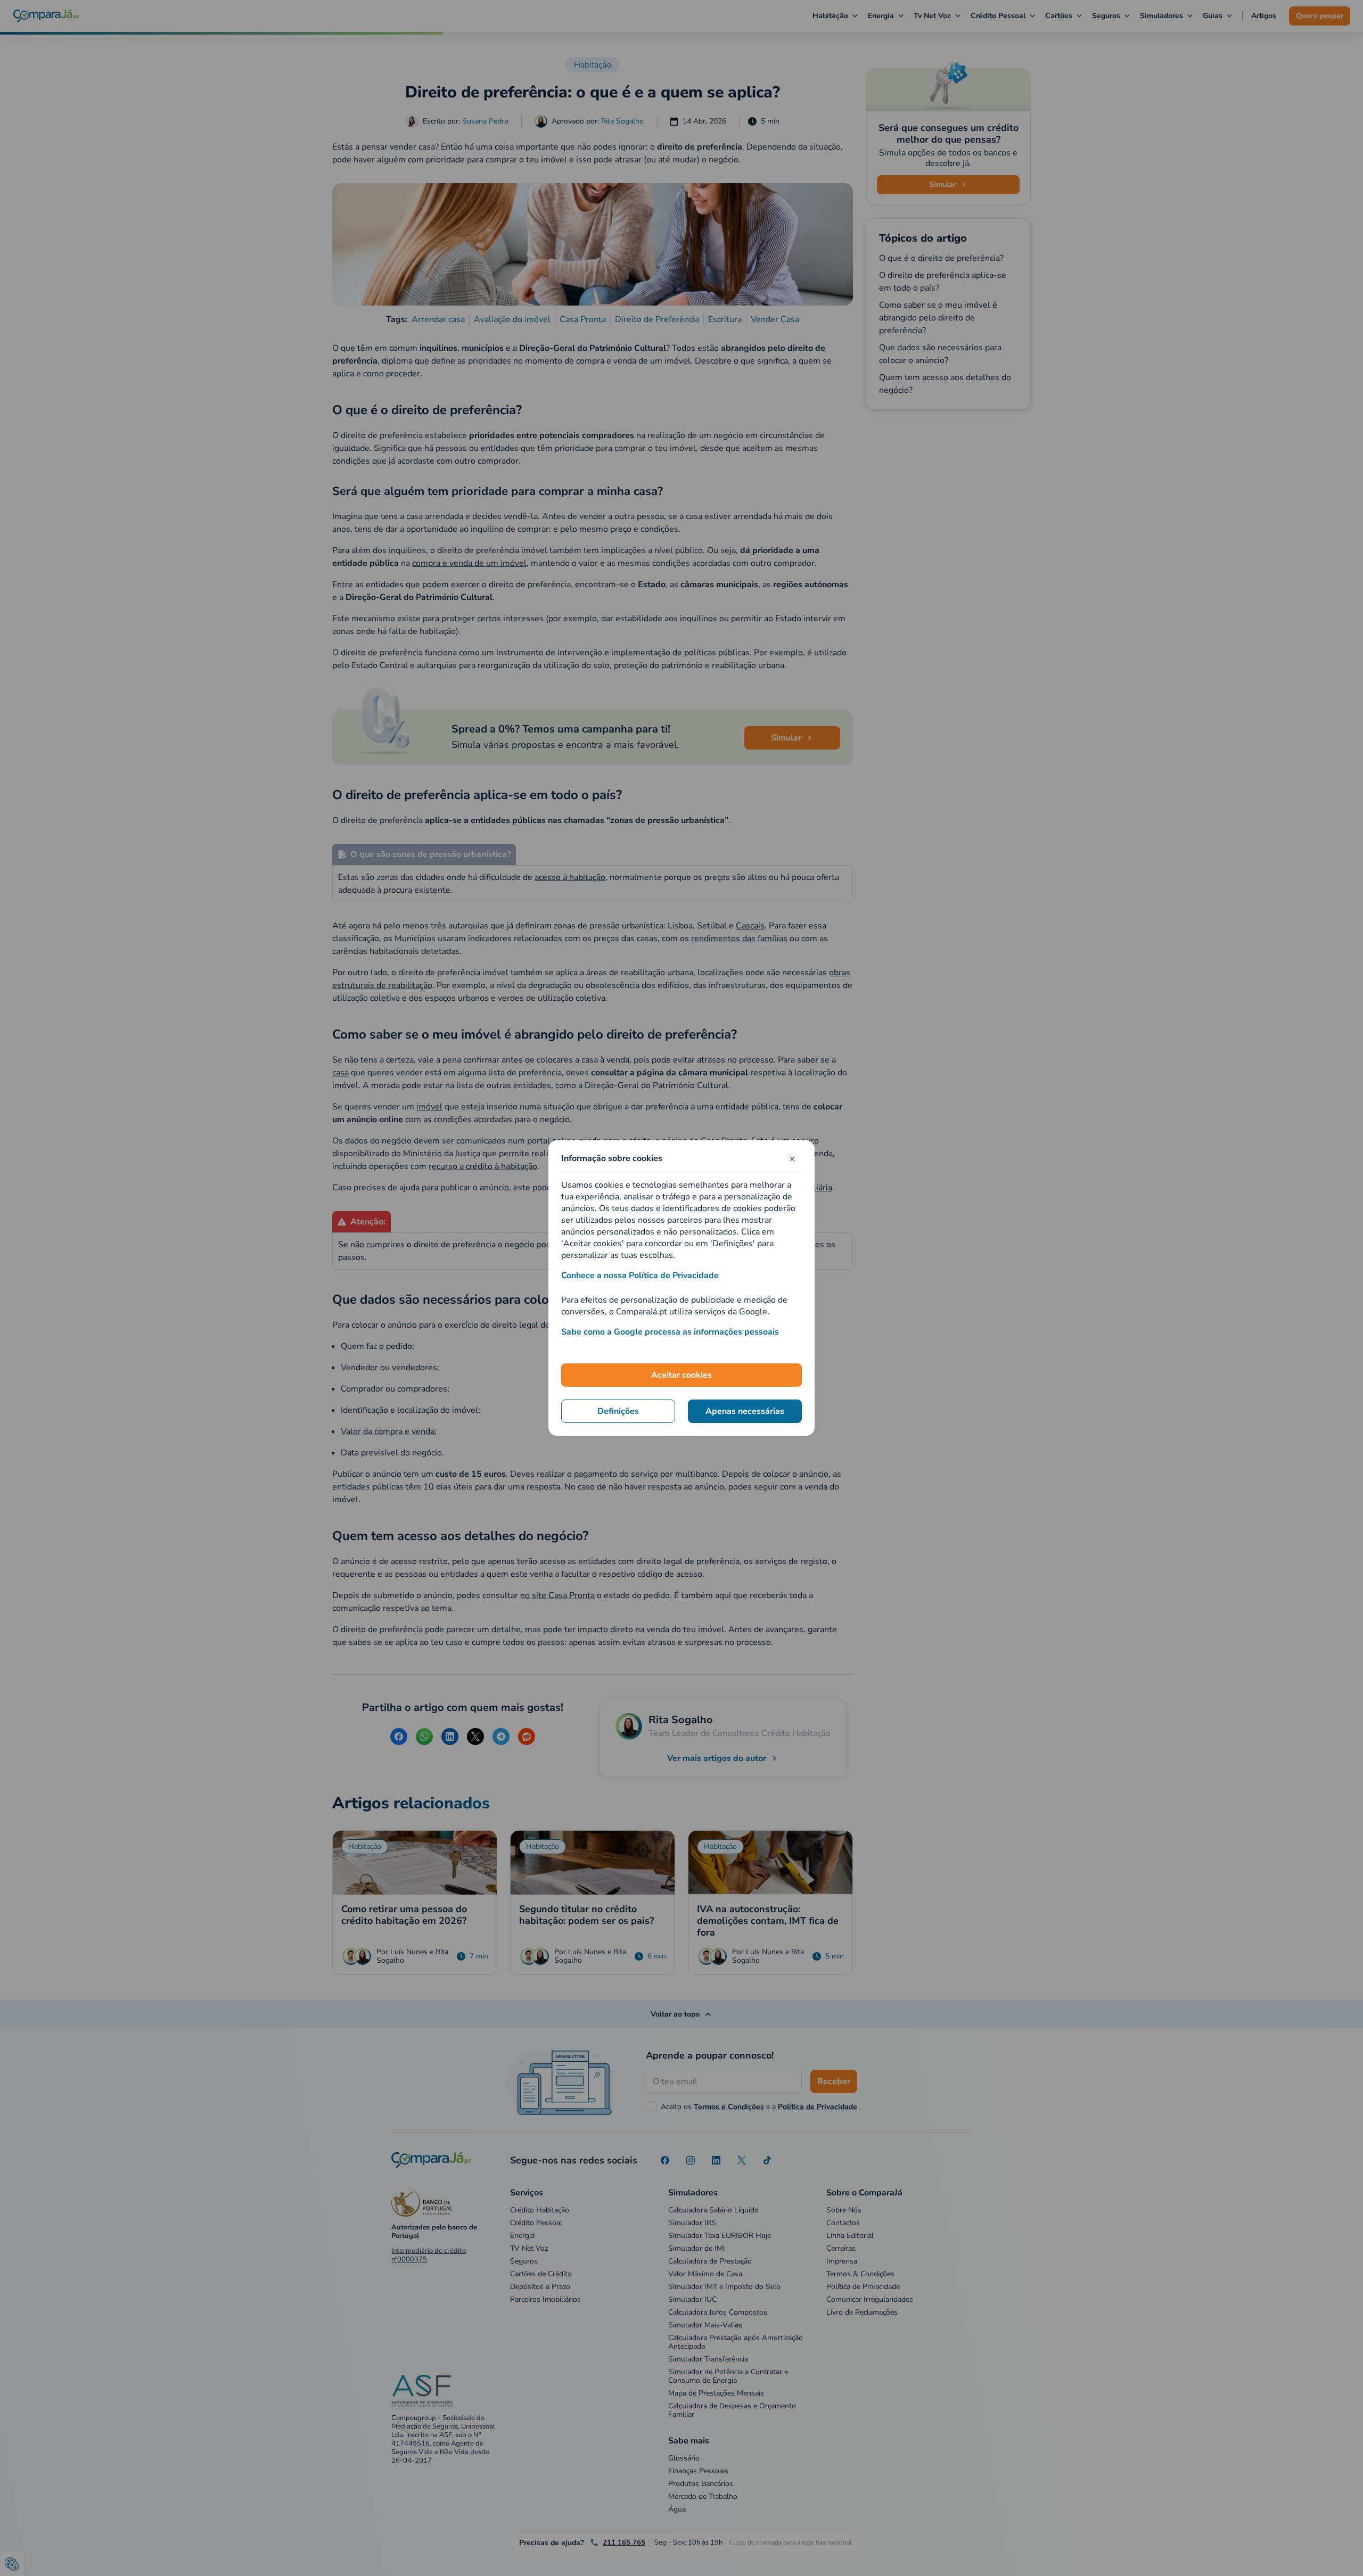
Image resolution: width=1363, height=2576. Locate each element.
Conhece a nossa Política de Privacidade (640, 1275)
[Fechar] (792, 1158)
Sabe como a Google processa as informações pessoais (670, 1332)
